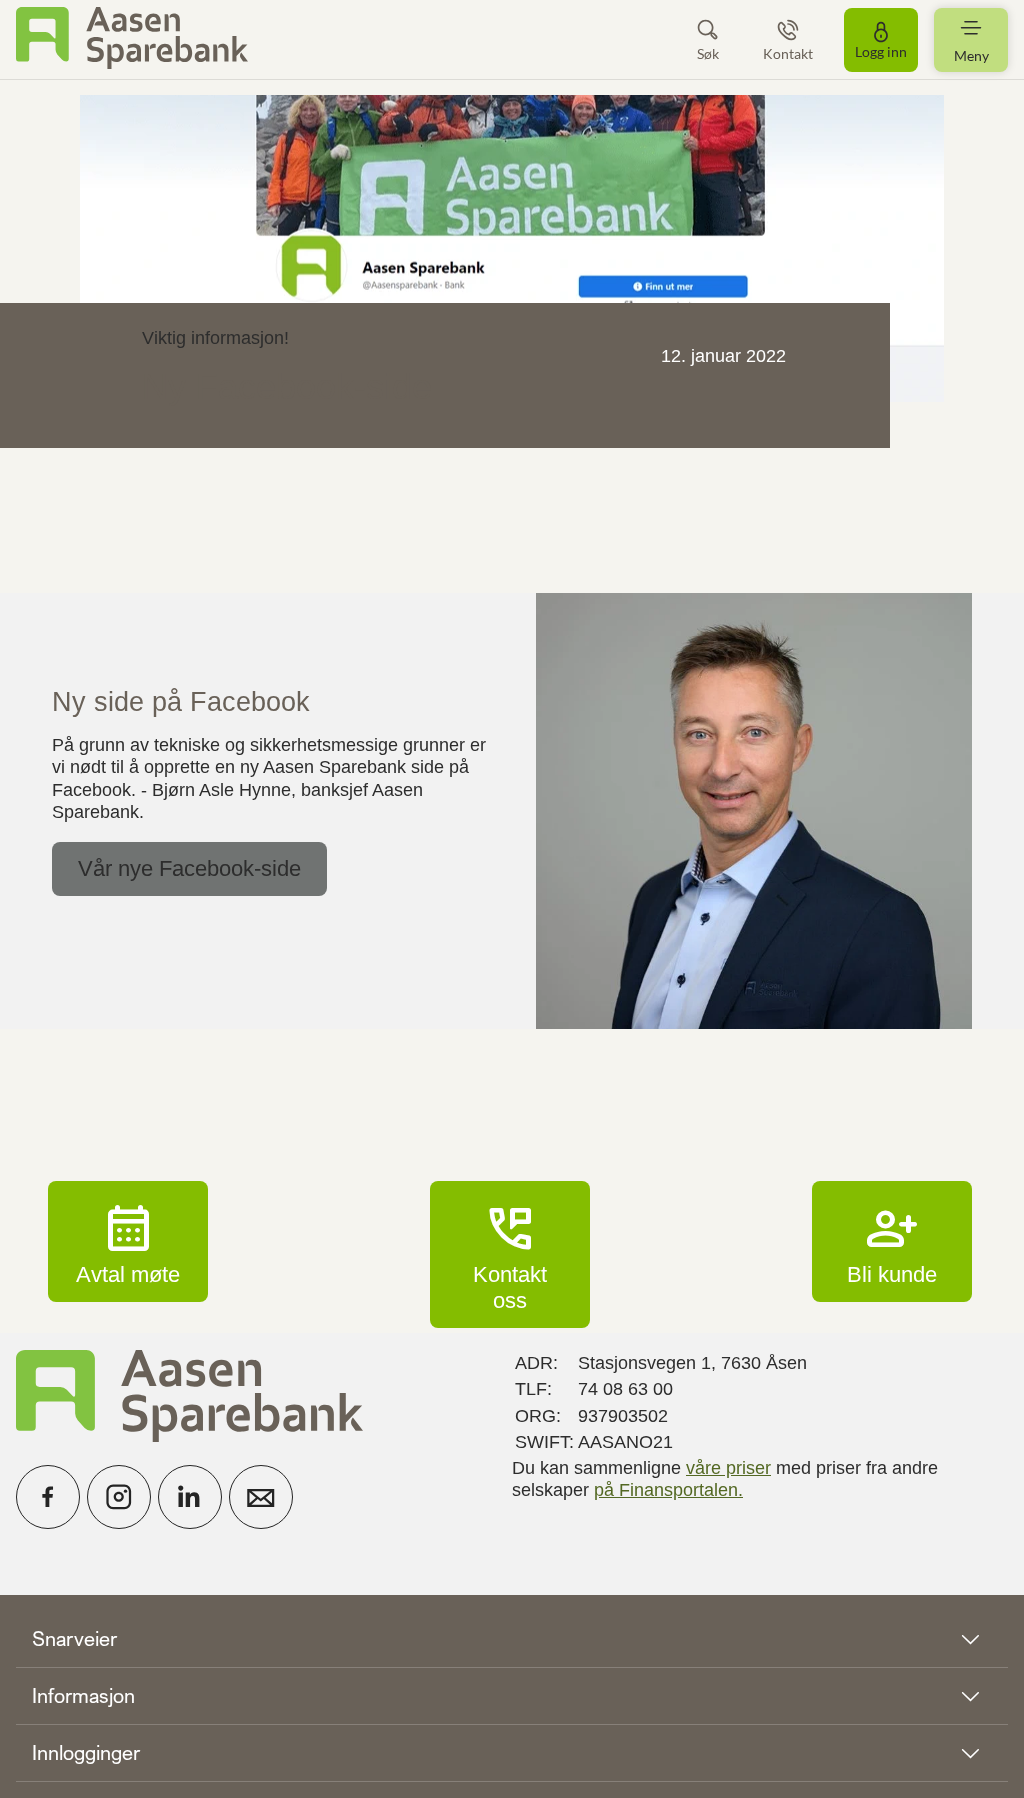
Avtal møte (128, 1241)
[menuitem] (132, 39)
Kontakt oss (510, 1254)
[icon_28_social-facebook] (48, 1497)
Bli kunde (892, 1241)
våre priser (728, 1468)
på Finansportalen (666, 1490)
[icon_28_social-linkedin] (190, 1497)
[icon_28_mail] (261, 1497)
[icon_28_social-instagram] (119, 1497)
